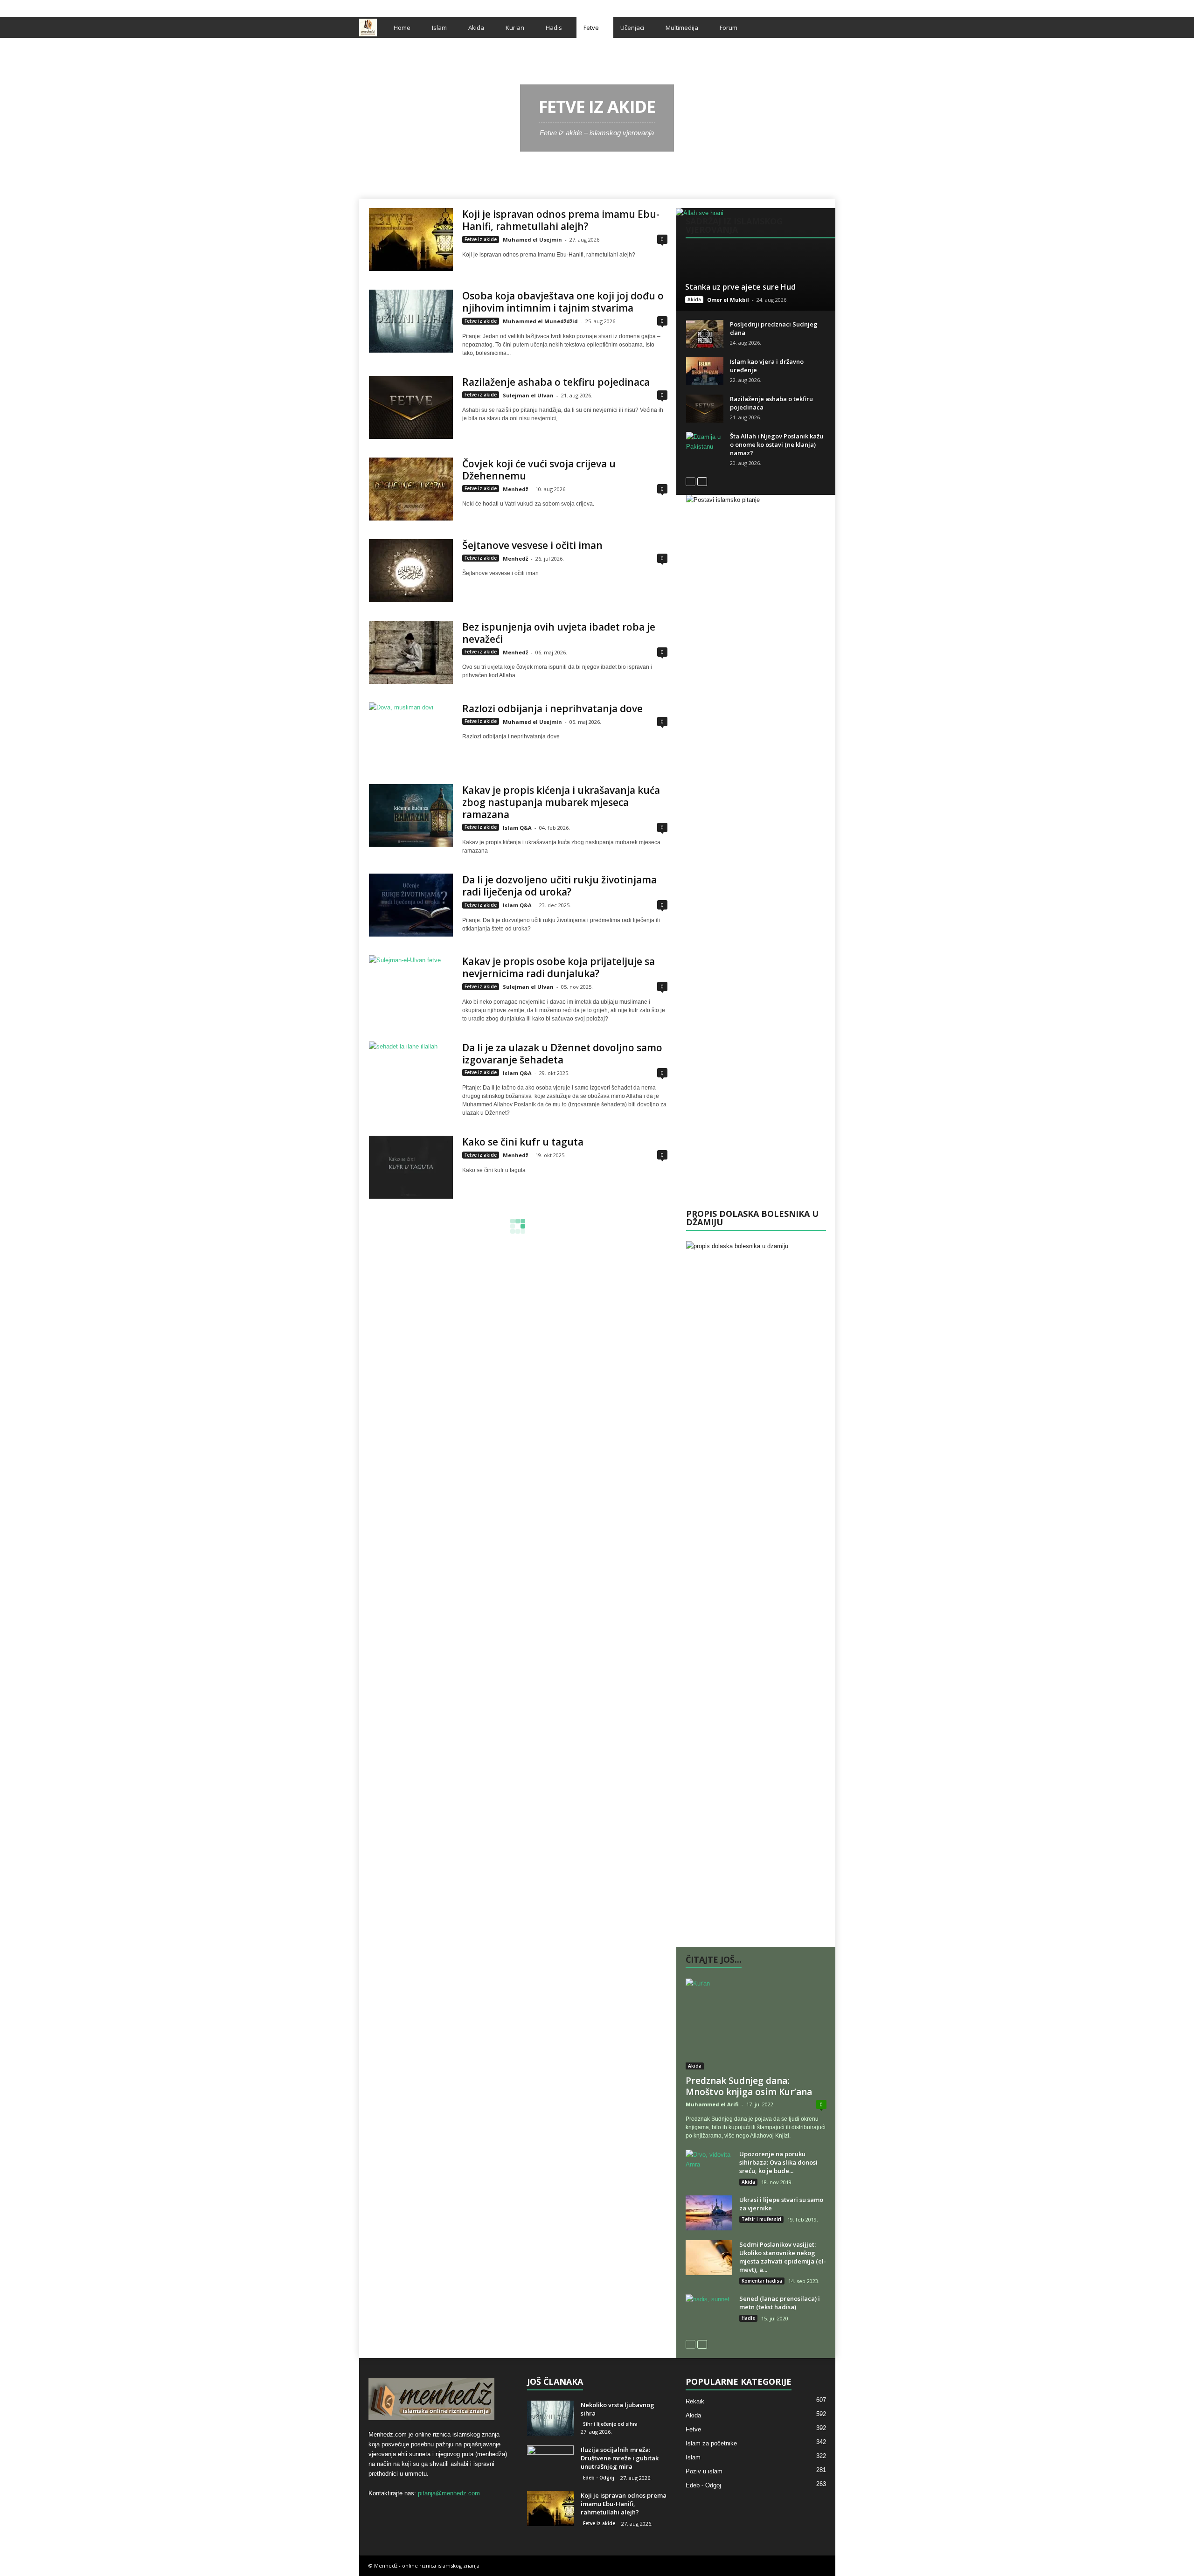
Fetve (591, 28)
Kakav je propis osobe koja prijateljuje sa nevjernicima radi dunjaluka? (559, 967)
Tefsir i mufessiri (761, 2219)
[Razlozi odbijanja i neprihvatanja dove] (411, 734)
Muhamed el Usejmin (532, 240)
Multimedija (682, 28)
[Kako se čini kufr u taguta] (411, 1167)
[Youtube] (828, 6)
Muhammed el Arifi (712, 2104)
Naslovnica (380, 50)
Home (402, 28)
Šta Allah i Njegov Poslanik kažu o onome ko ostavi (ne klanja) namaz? (777, 444)
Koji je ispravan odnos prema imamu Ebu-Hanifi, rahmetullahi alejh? (561, 220)
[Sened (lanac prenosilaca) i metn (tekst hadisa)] (709, 2312)
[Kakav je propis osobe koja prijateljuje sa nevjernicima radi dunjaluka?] (411, 987)
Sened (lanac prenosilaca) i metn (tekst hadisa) (780, 2303)
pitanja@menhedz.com (449, 2493)
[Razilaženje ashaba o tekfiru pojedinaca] (411, 407)
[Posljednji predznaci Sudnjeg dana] (705, 334)
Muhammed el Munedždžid (540, 321)
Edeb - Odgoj (599, 2478)
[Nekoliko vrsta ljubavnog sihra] (550, 2418)
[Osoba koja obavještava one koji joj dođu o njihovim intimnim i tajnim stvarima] (411, 321)
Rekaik (695, 2401)
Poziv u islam (704, 2471)
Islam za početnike (711, 2443)
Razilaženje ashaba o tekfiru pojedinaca (556, 382)
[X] (814, 6)
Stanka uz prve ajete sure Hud (740, 287)
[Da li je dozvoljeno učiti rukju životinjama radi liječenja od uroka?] (411, 905)
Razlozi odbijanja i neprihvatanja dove (552, 708)
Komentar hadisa (762, 2281)
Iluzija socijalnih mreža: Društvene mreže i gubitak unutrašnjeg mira (620, 2458)
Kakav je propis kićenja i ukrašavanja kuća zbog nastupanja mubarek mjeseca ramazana (561, 802)
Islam (439, 28)
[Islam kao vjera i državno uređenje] (705, 371)
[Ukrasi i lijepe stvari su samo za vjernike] (709, 2213)
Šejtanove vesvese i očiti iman (532, 545)
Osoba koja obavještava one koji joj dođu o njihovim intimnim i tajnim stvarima (563, 302)
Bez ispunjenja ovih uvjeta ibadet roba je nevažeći (559, 633)
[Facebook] (799, 6)
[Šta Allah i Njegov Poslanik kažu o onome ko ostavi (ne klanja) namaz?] (705, 446)
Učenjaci (632, 28)
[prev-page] (691, 481)
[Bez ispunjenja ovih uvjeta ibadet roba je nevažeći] (411, 652)
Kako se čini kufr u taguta (523, 1142)
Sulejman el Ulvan (528, 395)
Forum (729, 28)
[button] (821, 28)
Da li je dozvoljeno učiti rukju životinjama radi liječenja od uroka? (559, 886)
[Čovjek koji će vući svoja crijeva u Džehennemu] (411, 489)
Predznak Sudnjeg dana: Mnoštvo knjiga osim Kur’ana (749, 2086)
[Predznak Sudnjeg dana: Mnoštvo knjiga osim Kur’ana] (756, 2024)
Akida (476, 28)
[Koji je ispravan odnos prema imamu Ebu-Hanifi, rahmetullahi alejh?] (411, 240)
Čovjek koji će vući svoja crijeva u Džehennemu (539, 470)
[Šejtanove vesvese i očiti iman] (411, 571)
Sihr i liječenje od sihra (610, 2424)
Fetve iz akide (481, 239)
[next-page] (702, 481)
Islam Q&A (517, 828)
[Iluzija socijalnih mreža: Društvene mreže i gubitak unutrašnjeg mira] (550, 2463)
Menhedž (515, 489)
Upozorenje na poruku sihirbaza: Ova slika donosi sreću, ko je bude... (778, 2162)
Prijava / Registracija (391, 6)
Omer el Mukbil (728, 300)
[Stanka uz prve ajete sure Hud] (755, 259)
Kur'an (515, 28)
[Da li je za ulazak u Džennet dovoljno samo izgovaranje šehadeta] (411, 1073)
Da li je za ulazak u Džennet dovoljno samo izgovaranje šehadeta (562, 1054)
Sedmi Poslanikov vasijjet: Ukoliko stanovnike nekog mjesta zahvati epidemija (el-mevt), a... (783, 2257)
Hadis (554, 28)
